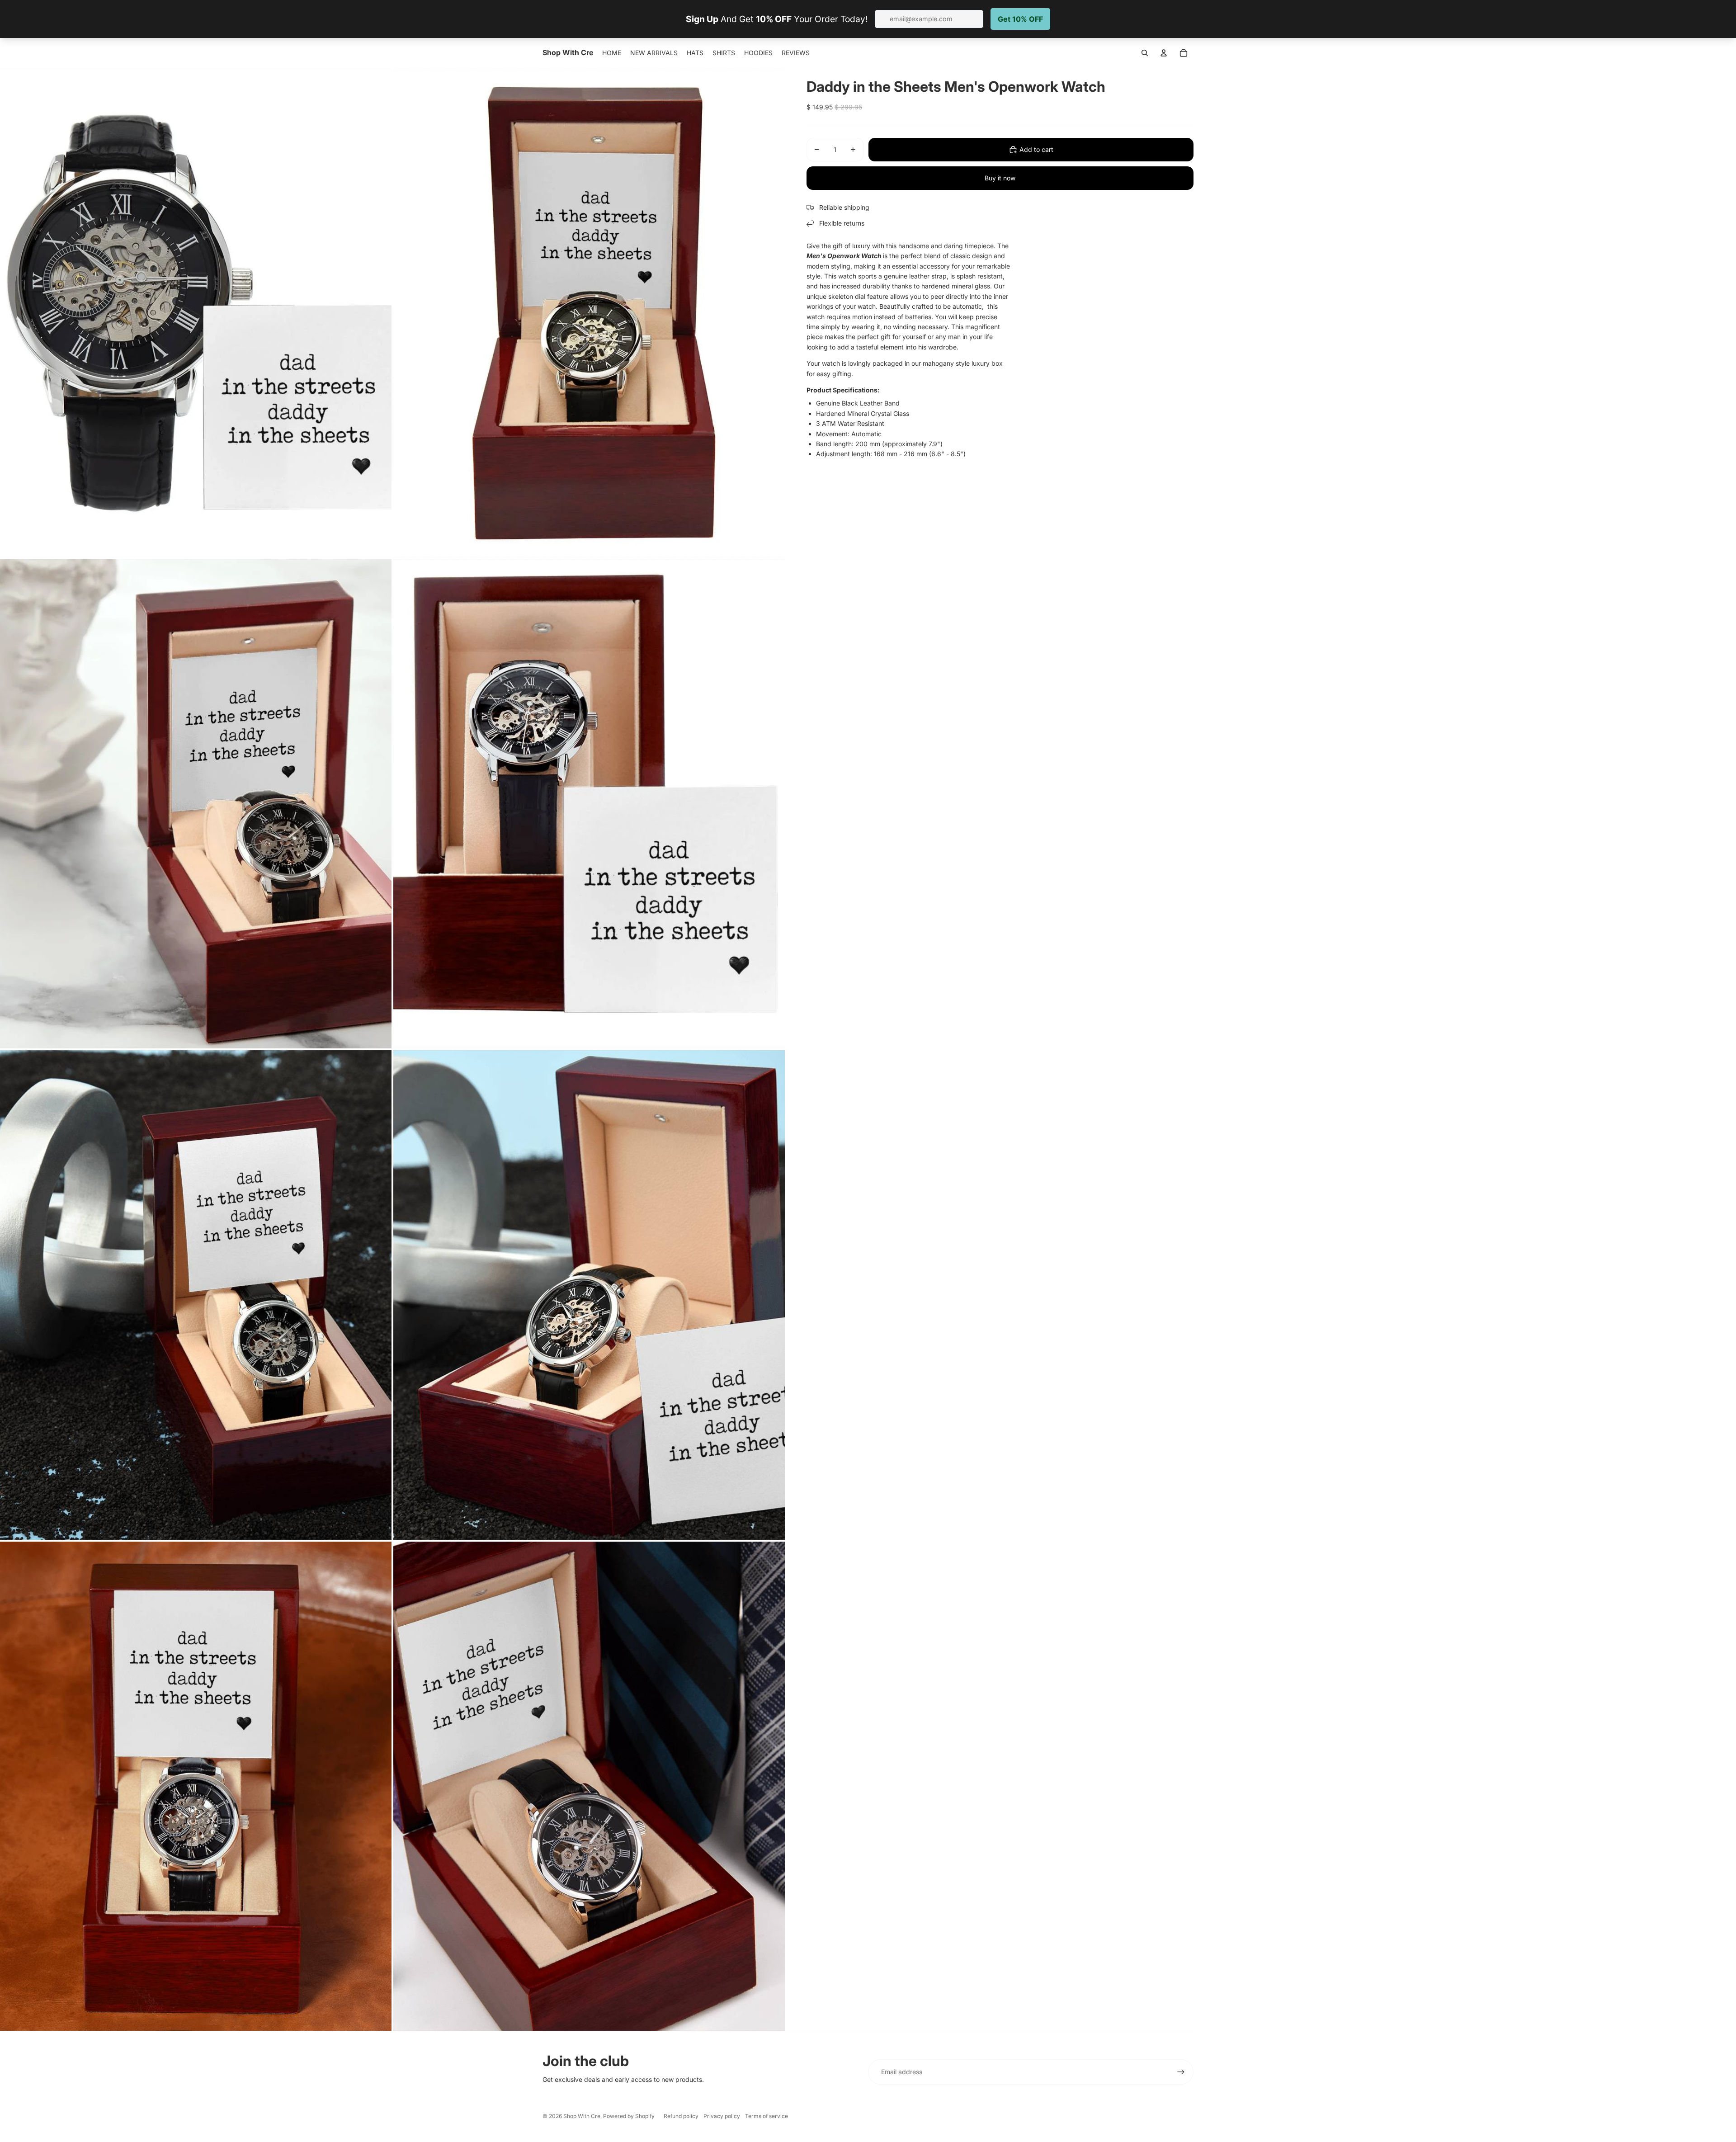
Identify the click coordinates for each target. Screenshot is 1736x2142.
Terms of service (767, 2116)
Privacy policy (722, 2116)
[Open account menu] (1164, 53)
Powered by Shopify (629, 2116)
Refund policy (681, 2116)
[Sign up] (1181, 2072)
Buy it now (1000, 178)
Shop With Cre (582, 2116)
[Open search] (1145, 53)
